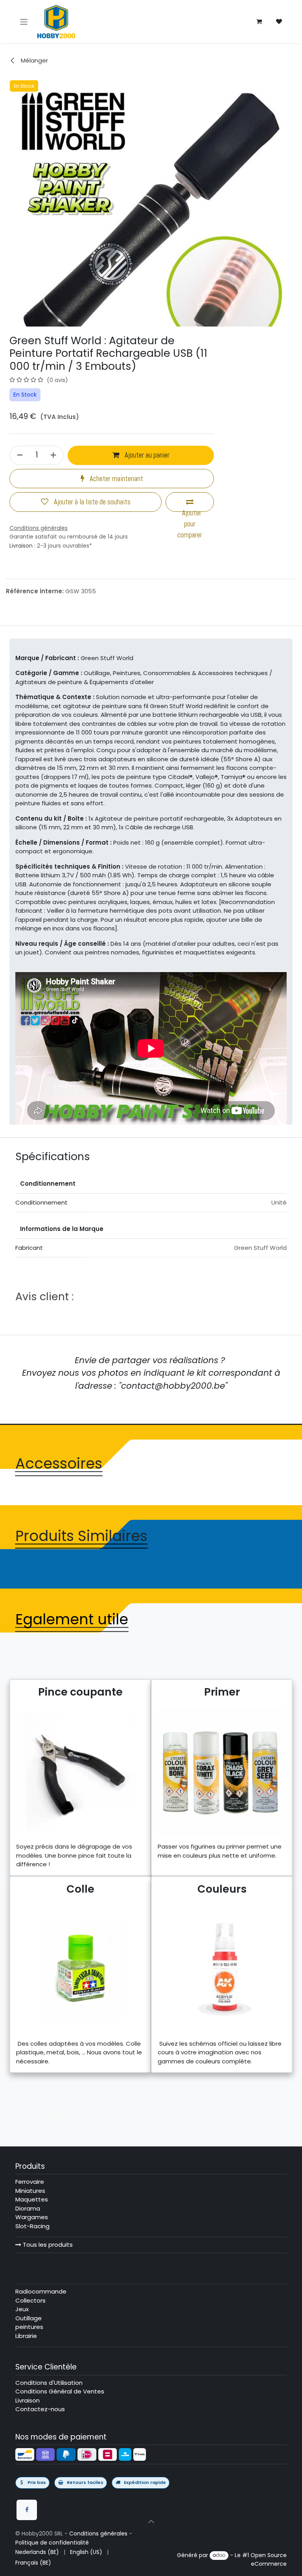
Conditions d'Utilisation (49, 2383)
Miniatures (30, 2191)
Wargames (32, 2217)
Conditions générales (98, 2534)
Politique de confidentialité (52, 2543)
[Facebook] (27, 2510)
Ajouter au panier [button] (146, 455)
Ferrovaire (30, 2182)
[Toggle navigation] (24, 21)
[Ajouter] (54, 455)
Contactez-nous (40, 2409)
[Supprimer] (19, 455)
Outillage (29, 2318)
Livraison (21, 546)
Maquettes (32, 2199)
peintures (29, 2327)
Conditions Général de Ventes (60, 2391)
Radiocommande (41, 2291)
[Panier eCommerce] (259, 22)
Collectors (30, 2300)
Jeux (22, 2309)
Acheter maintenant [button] (116, 479)
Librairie (26, 2336)
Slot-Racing (32, 2226)
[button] (151, 2521)
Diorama (28, 2208)
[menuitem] (37, 2552)
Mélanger (34, 60)
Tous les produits (47, 2245)
